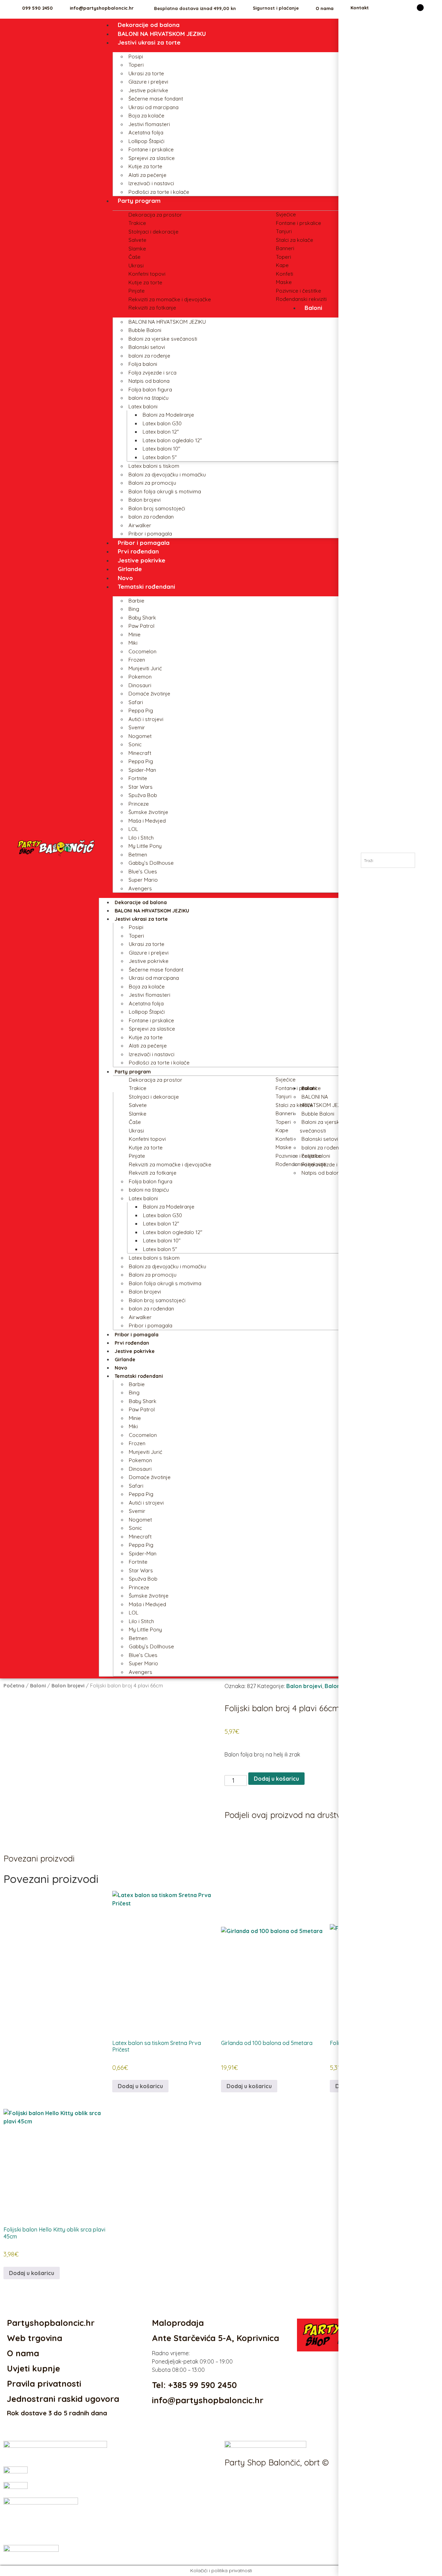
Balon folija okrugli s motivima (165, 491)
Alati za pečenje (147, 175)
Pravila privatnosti (44, 2384)
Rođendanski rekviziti (301, 299)
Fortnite (138, 778)
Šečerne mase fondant (156, 99)
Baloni (313, 308)
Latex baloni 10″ (161, 449)
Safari (136, 702)
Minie (134, 634)
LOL (133, 829)
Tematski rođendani (146, 586)
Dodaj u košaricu (276, 1779)
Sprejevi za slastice (152, 158)
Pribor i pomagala (150, 534)
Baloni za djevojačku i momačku (167, 475)
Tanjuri (284, 231)
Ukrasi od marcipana (153, 107)
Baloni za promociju (152, 483)
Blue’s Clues (143, 872)
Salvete (137, 240)
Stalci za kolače (295, 240)
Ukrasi (136, 266)
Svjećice (286, 214)
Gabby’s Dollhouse (151, 863)
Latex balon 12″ (161, 432)
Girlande (130, 569)
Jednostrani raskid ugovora (63, 2399)
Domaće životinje (149, 694)
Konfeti (285, 274)
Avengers (140, 888)
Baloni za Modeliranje (168, 415)
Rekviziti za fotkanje (152, 308)
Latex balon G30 (162, 423)
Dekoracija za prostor (155, 215)
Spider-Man (142, 770)
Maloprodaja (178, 2323)
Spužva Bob (143, 795)
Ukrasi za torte (146, 73)
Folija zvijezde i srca (152, 373)
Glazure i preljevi (148, 82)
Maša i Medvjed (147, 821)
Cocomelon (142, 651)
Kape (282, 265)
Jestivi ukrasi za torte (149, 42)
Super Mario (143, 880)
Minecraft (140, 753)
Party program (139, 201)
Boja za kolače (146, 116)
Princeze (139, 804)
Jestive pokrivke (148, 90)
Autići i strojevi (146, 719)
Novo (125, 578)
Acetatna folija (146, 132)
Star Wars (141, 787)
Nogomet (140, 736)
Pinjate (137, 291)
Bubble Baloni (145, 330)
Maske (284, 282)
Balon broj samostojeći (157, 508)
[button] (227, 1830)
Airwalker (140, 525)
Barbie (136, 601)
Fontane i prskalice (151, 149)
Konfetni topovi (147, 274)
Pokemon (140, 677)
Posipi (136, 56)
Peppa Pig (141, 711)
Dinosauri (140, 685)
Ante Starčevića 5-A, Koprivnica (215, 2338)
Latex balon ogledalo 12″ (172, 440)
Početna (14, 1685)
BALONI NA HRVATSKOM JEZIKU (162, 34)
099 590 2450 (37, 8)
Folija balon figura (150, 390)
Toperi (136, 65)
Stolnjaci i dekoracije (153, 232)
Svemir (137, 727)
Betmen (138, 855)
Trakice (137, 223)
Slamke (137, 249)
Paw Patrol (141, 626)
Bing (134, 609)
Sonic (135, 744)
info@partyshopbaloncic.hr (102, 8)
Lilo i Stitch (141, 838)
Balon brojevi (145, 500)
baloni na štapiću (148, 398)
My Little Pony (145, 846)
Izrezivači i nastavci (151, 183)
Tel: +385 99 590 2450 (194, 2385)
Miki (133, 643)
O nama (325, 8)
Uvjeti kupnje (33, 2368)
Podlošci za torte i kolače (159, 192)
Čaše (134, 257)
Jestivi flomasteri (149, 124)
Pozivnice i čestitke (299, 291)
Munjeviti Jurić (145, 668)
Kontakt (360, 8)
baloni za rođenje (149, 356)
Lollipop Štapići (146, 141)
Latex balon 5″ (160, 457)
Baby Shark (142, 618)
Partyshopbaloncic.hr (51, 2323)
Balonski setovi (147, 347)
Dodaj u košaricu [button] (140, 2086)
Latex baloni (143, 406)
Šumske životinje (148, 812)
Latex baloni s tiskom (154, 466)
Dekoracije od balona (149, 25)
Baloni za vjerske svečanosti (163, 339)
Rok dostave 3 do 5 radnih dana (57, 2413)
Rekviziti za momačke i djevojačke (170, 299)
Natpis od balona (149, 381)
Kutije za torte (145, 166)
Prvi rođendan (138, 551)
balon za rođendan (151, 517)
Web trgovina (35, 2338)
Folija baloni (143, 364)
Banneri (285, 248)
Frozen (137, 660)
